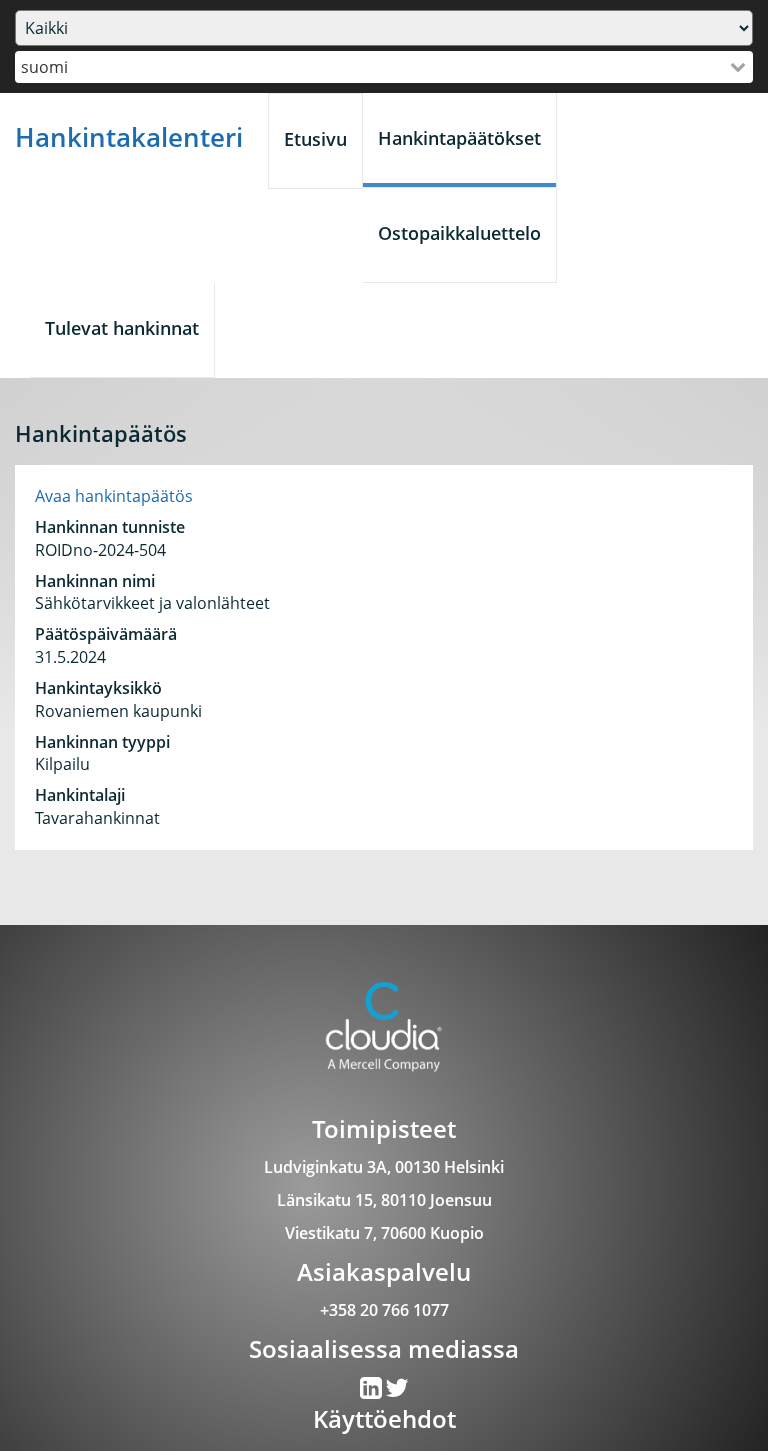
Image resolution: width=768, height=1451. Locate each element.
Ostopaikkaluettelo (459, 233)
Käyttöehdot (384, 1418)
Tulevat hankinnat (122, 328)
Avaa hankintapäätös (114, 496)
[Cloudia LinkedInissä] (397, 1392)
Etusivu (315, 139)
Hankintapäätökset (459, 138)
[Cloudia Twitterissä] (372, 1392)
